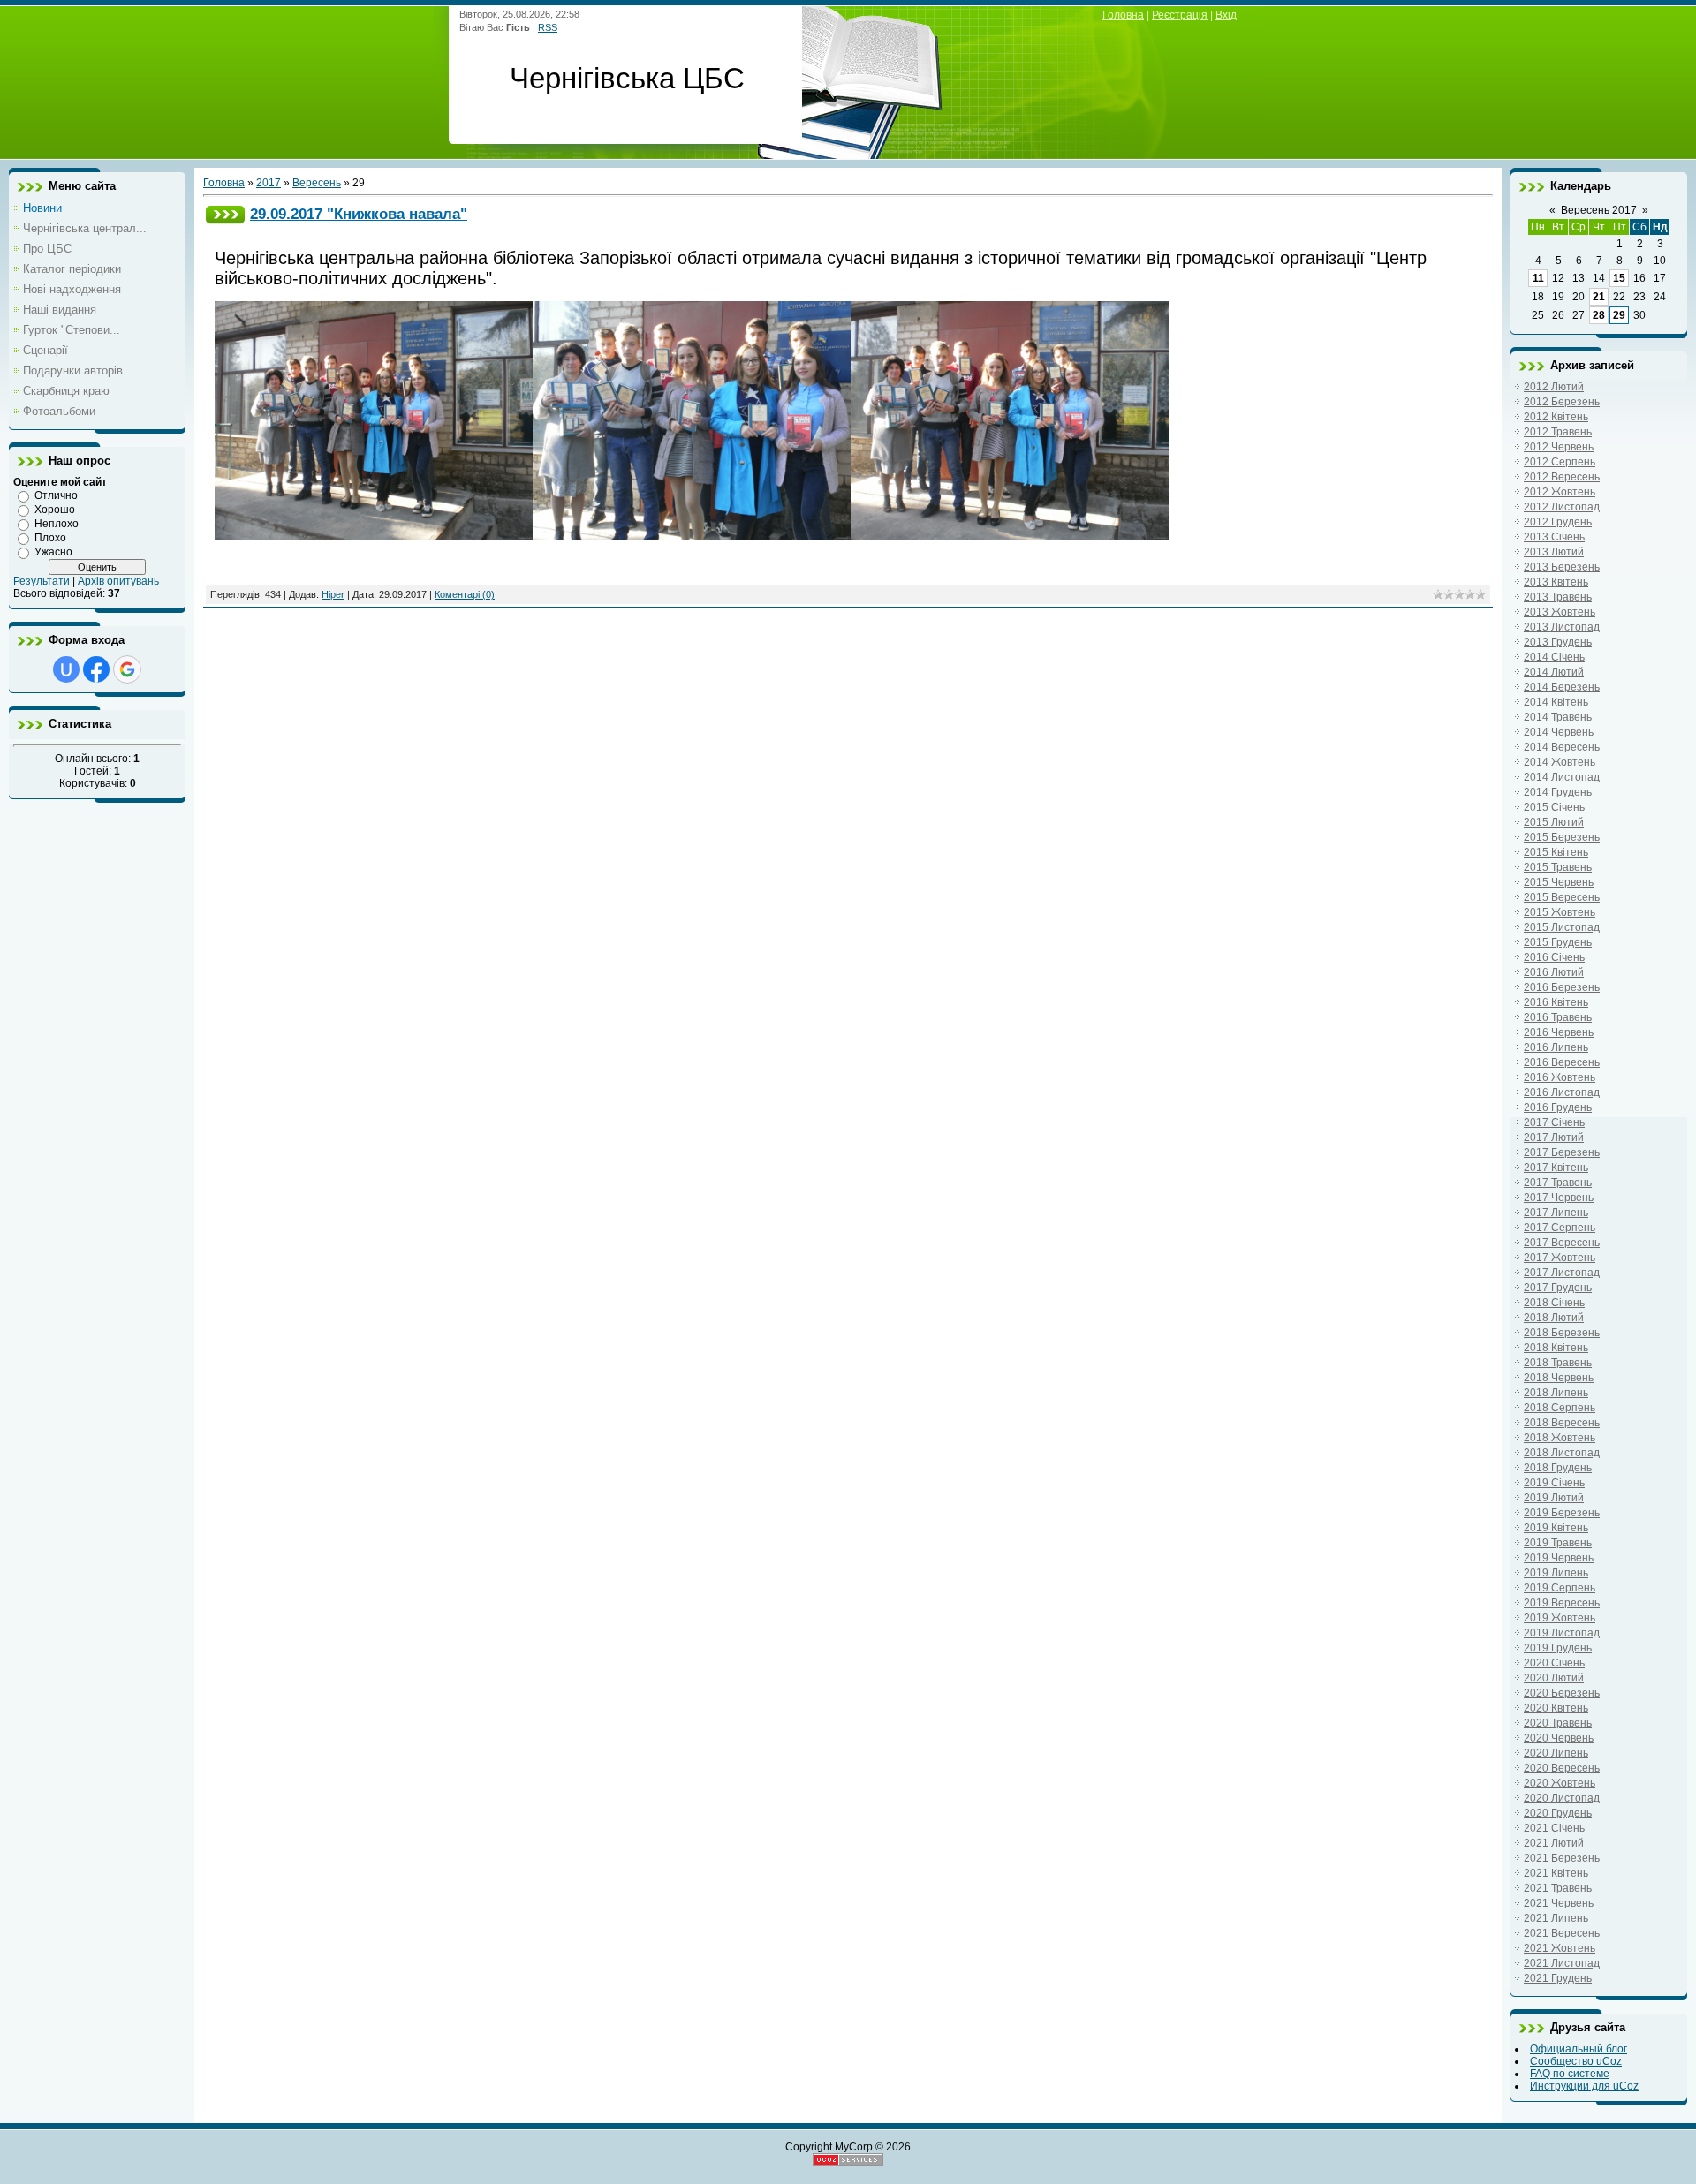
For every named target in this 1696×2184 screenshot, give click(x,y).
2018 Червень (1559, 1378)
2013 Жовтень (1560, 612)
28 (1599, 315)
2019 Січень (1554, 1483)
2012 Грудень (1558, 522)
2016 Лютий (1554, 972)
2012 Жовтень (1560, 492)
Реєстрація (1180, 15)
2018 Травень (1558, 1363)
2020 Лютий (1554, 1678)
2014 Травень (1558, 717)
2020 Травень (1558, 1723)
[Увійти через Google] (127, 669)
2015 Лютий (1554, 822)
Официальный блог (1579, 2049)
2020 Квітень (1556, 1708)
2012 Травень (1558, 432)
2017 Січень (1554, 1122)
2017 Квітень (1556, 1168)
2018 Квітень (1556, 1348)
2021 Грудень (1558, 1978)
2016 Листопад (1562, 1092)
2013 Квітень (1556, 582)
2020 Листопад (1562, 1798)
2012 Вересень (1562, 477)
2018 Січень (1554, 1303)
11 (1538, 278)
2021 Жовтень (1560, 1948)
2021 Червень (1559, 1903)
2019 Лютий (1554, 1498)
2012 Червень (1559, 447)
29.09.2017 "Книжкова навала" (359, 214)
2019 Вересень (1562, 1603)
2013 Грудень (1558, 642)
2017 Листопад (1562, 1273)
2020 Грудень (1558, 1813)
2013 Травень (1558, 597)
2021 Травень (1558, 1888)
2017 (269, 183)
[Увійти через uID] (66, 669)
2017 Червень (1559, 1198)
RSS (548, 27)
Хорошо (55, 510)
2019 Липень (1556, 1573)
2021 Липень (1556, 1918)
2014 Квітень (1556, 702)
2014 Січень (1554, 657)
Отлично (56, 495)
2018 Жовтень (1560, 1438)
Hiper (333, 594)
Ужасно (53, 552)
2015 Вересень (1562, 897)
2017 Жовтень (1560, 1258)
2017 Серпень (1560, 1228)
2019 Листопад (1562, 1633)
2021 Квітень (1556, 1873)
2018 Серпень (1560, 1408)
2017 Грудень (1558, 1288)
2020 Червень (1559, 1738)
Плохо (50, 538)
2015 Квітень (1556, 852)
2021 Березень (1562, 1858)
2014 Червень (1559, 732)
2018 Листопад (1562, 1453)
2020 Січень (1554, 1663)
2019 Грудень (1558, 1648)
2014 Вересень (1562, 747)
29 (1619, 315)
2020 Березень (1562, 1693)
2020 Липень (1556, 1753)
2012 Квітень (1556, 417)
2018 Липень (1556, 1393)
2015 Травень (1558, 867)
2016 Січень (1554, 957)
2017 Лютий (1554, 1137)
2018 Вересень (1562, 1423)
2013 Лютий (1554, 552)
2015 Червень (1559, 882)
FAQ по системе (1570, 2074)
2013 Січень (1554, 537)
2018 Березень (1562, 1333)
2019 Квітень (1556, 1528)
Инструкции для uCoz (1584, 2086)
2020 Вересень (1562, 1768)
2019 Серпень (1560, 1588)
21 (1599, 297)
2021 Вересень (1562, 1933)
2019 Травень (1558, 1543)
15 (1619, 278)
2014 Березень (1562, 687)
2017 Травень (1558, 1183)
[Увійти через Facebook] (96, 669)
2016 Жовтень (1560, 1077)
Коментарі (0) (465, 594)
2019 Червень (1559, 1558)
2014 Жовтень (1560, 762)
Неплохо (57, 524)
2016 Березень (1562, 987)
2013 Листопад (1562, 627)
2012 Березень (1562, 402)
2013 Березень (1562, 567)
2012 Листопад (1562, 507)
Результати (42, 581)
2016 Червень (1559, 1032)
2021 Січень (1554, 1828)
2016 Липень (1556, 1047)
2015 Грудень (1558, 942)
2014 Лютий (1554, 672)
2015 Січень (1554, 807)
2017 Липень (1556, 1213)
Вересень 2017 (1599, 210)
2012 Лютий (1554, 387)
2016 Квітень (1556, 1002)
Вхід (1226, 15)
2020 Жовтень (1560, 1783)
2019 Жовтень (1560, 1618)
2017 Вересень (1562, 1243)
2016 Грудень (1558, 1107)
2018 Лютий (1554, 1318)
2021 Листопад (1562, 1963)
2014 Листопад (1562, 777)
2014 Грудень (1558, 792)
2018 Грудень (1558, 1468)
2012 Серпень (1560, 462)
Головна (1123, 15)
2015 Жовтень (1560, 912)
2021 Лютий (1554, 1843)
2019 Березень (1562, 1513)
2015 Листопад (1562, 927)
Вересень (317, 183)
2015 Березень (1562, 837)
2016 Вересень (1562, 1062)
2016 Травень (1558, 1017)
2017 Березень (1562, 1152)
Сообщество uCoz (1576, 2061)
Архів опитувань (118, 581)
